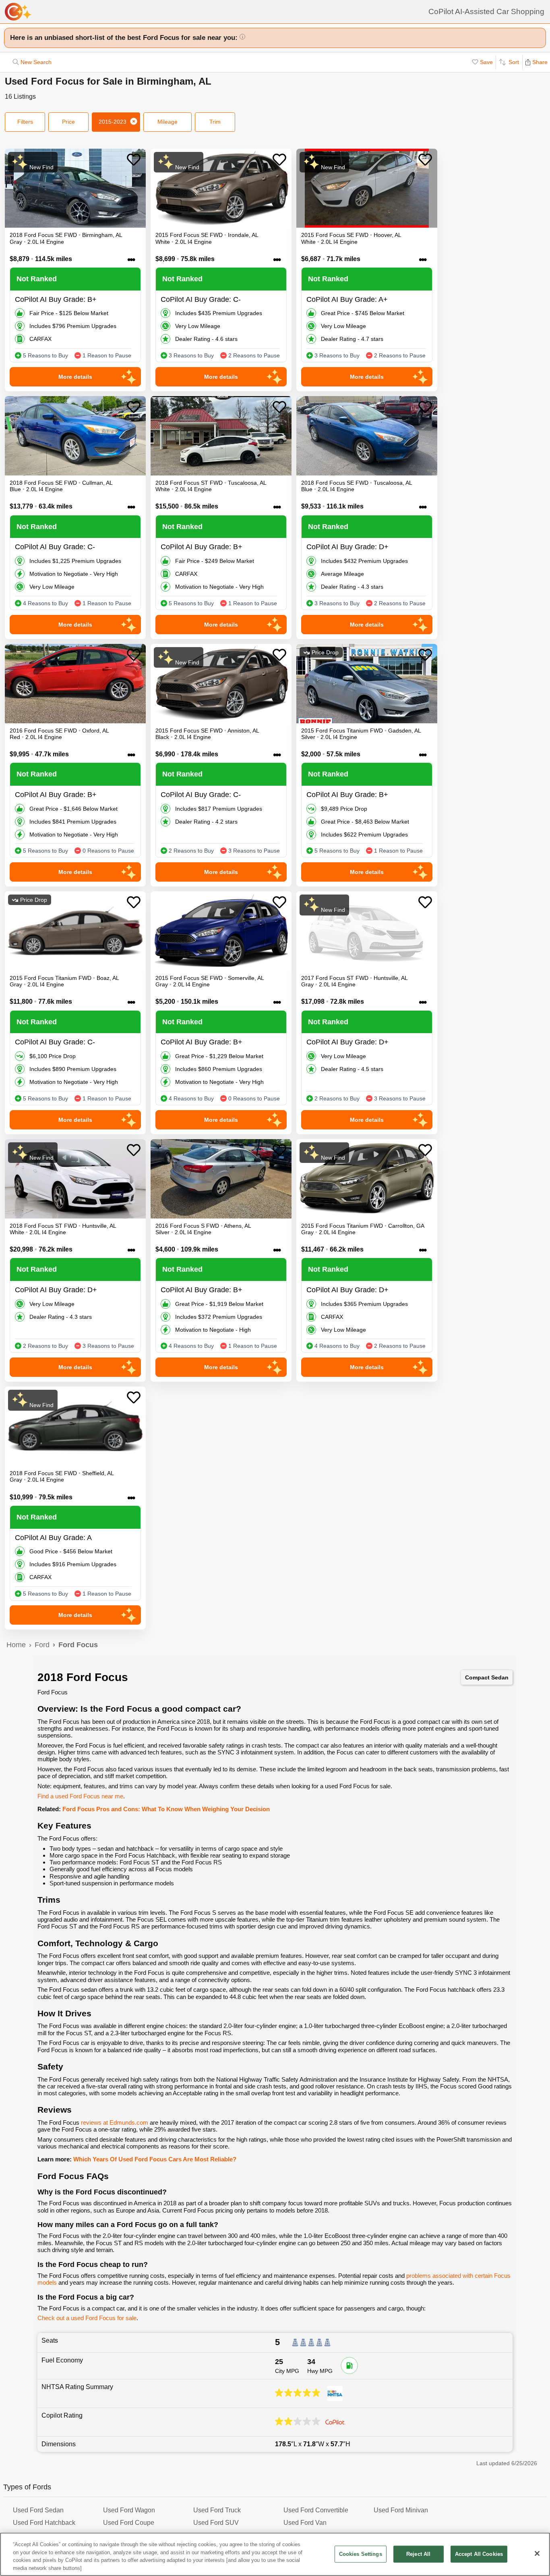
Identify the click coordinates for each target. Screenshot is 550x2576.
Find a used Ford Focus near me (80, 1796)
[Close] (537, 2553)
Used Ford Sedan (38, 2510)
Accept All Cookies (479, 2554)
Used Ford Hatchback (44, 2523)
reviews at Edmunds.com (115, 2122)
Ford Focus (78, 1645)
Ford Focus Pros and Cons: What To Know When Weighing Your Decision (166, 1809)
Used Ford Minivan (401, 2510)
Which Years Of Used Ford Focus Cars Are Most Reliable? (155, 2159)
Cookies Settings (361, 2554)
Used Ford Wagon (129, 2510)
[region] (275, 2554)
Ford (42, 1645)
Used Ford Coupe (129, 2523)
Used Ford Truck (217, 2510)
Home (16, 1645)
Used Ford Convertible (316, 2510)
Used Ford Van (305, 2523)
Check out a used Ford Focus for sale (87, 2318)
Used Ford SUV (216, 2523)
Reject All (418, 2554)
